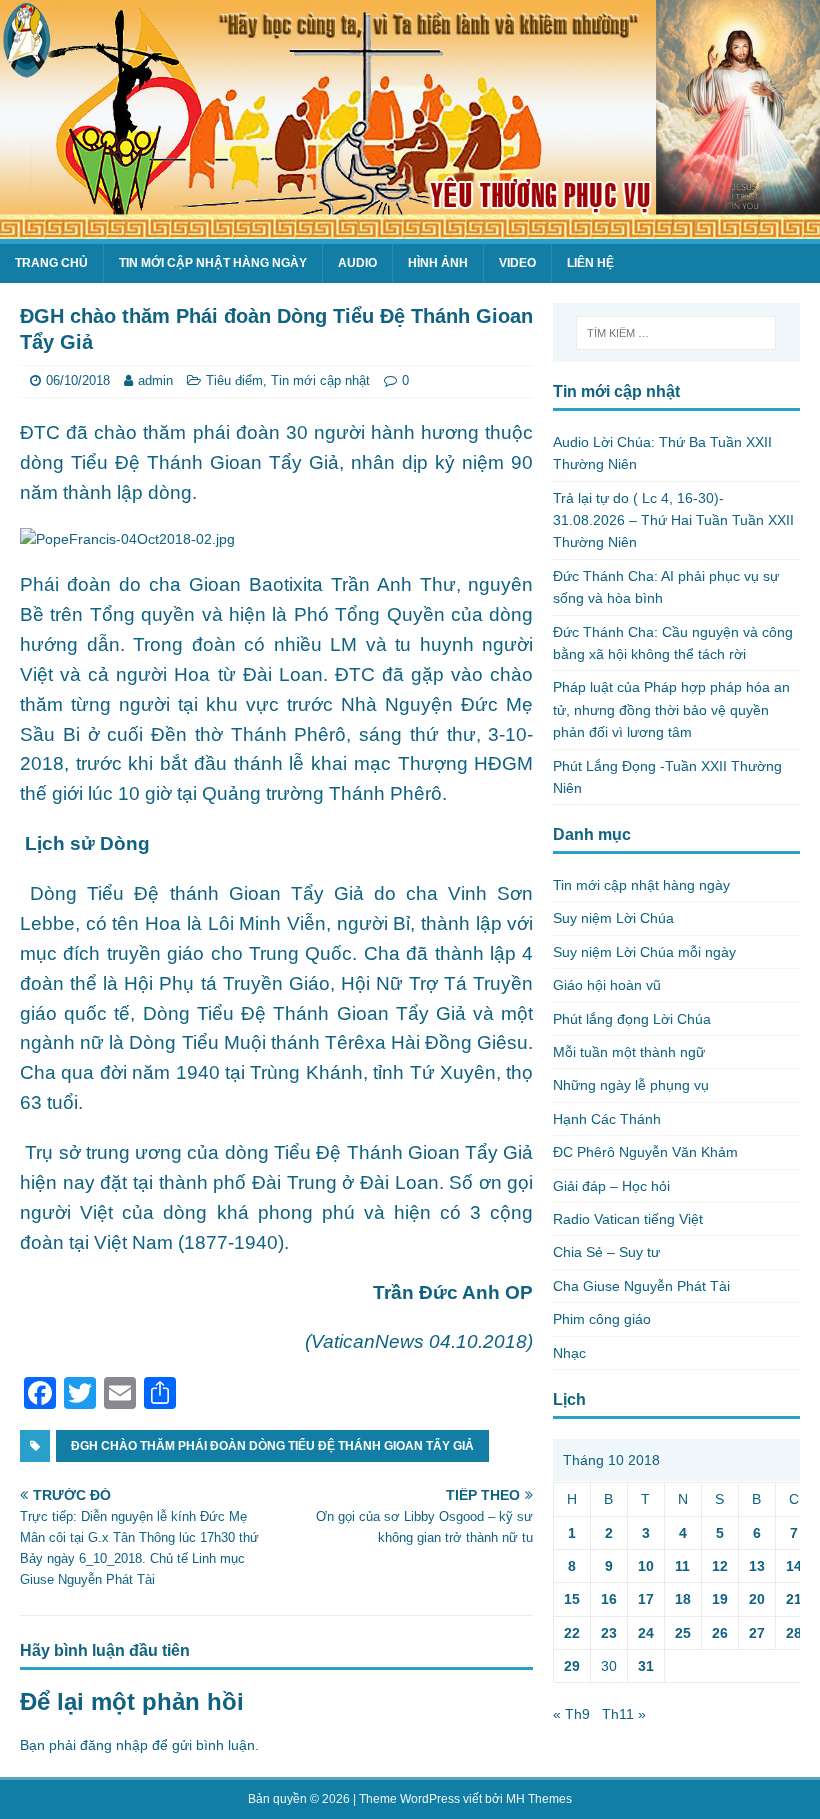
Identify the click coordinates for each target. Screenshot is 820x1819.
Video (517, 263)
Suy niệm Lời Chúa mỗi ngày (644, 952)
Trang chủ (51, 263)
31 (646, 1666)
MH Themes (539, 1799)
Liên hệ (590, 263)
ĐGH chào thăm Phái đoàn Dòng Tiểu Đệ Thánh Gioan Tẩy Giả (272, 1446)
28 (794, 1633)
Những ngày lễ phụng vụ (631, 1085)
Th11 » (624, 1714)
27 (757, 1633)
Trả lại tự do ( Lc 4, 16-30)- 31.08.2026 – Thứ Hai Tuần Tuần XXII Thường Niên (673, 520)
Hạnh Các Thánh (607, 1119)
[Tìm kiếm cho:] (676, 333)
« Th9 (571, 1714)
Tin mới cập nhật (320, 380)
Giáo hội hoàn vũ (607, 985)
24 (646, 1633)
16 (609, 1599)
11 (682, 1566)
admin (155, 380)
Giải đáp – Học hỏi (611, 1186)
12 (720, 1566)
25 (683, 1633)
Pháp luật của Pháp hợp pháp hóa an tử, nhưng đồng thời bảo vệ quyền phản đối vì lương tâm (671, 709)
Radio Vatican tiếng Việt (628, 1219)
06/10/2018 (78, 380)
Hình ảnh (438, 263)
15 (572, 1599)
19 (720, 1599)
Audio (357, 263)
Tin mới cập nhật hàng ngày (213, 263)
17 (646, 1599)
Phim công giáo (602, 1319)
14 (794, 1566)
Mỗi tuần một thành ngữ (629, 1052)
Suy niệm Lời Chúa (613, 918)
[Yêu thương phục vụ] (410, 228)
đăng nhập (114, 1745)
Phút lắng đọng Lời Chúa (632, 1019)
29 (572, 1666)
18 (683, 1599)
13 (757, 1566)
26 (720, 1633)
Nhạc (569, 1353)
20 (757, 1599)
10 (646, 1566)
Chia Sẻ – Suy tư (606, 1252)
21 (794, 1599)
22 (572, 1633)
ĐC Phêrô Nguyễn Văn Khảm (645, 1152)
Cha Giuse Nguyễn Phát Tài (641, 1286)
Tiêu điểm (234, 380)
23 (609, 1633)
